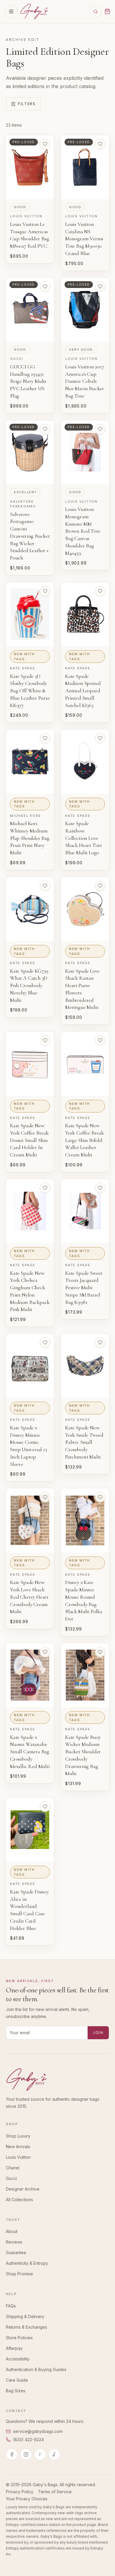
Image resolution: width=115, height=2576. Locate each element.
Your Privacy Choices (27, 2499)
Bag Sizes (16, 2391)
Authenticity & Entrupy (27, 2263)
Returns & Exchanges (27, 2327)
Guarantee (16, 2253)
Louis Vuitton (18, 2157)
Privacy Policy (20, 2492)
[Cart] (107, 11)
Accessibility (18, 2359)
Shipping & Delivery (25, 2316)
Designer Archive (23, 2189)
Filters (27, 104)
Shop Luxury (18, 2136)
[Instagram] (26, 2454)
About (12, 2231)
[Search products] (96, 11)
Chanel (13, 2168)
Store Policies (19, 2338)
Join (98, 2033)
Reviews (14, 2242)
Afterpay (14, 2348)
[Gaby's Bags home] (34, 11)
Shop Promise (19, 2274)
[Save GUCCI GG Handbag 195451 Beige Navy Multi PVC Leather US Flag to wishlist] (45, 287)
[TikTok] (54, 2454)
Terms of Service (55, 2492)
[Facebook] (12, 2454)
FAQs (11, 2306)
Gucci (11, 2178)
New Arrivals (18, 2147)
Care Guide (17, 2380)
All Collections (19, 2200)
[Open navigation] (11, 11)
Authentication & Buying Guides (36, 2369)
